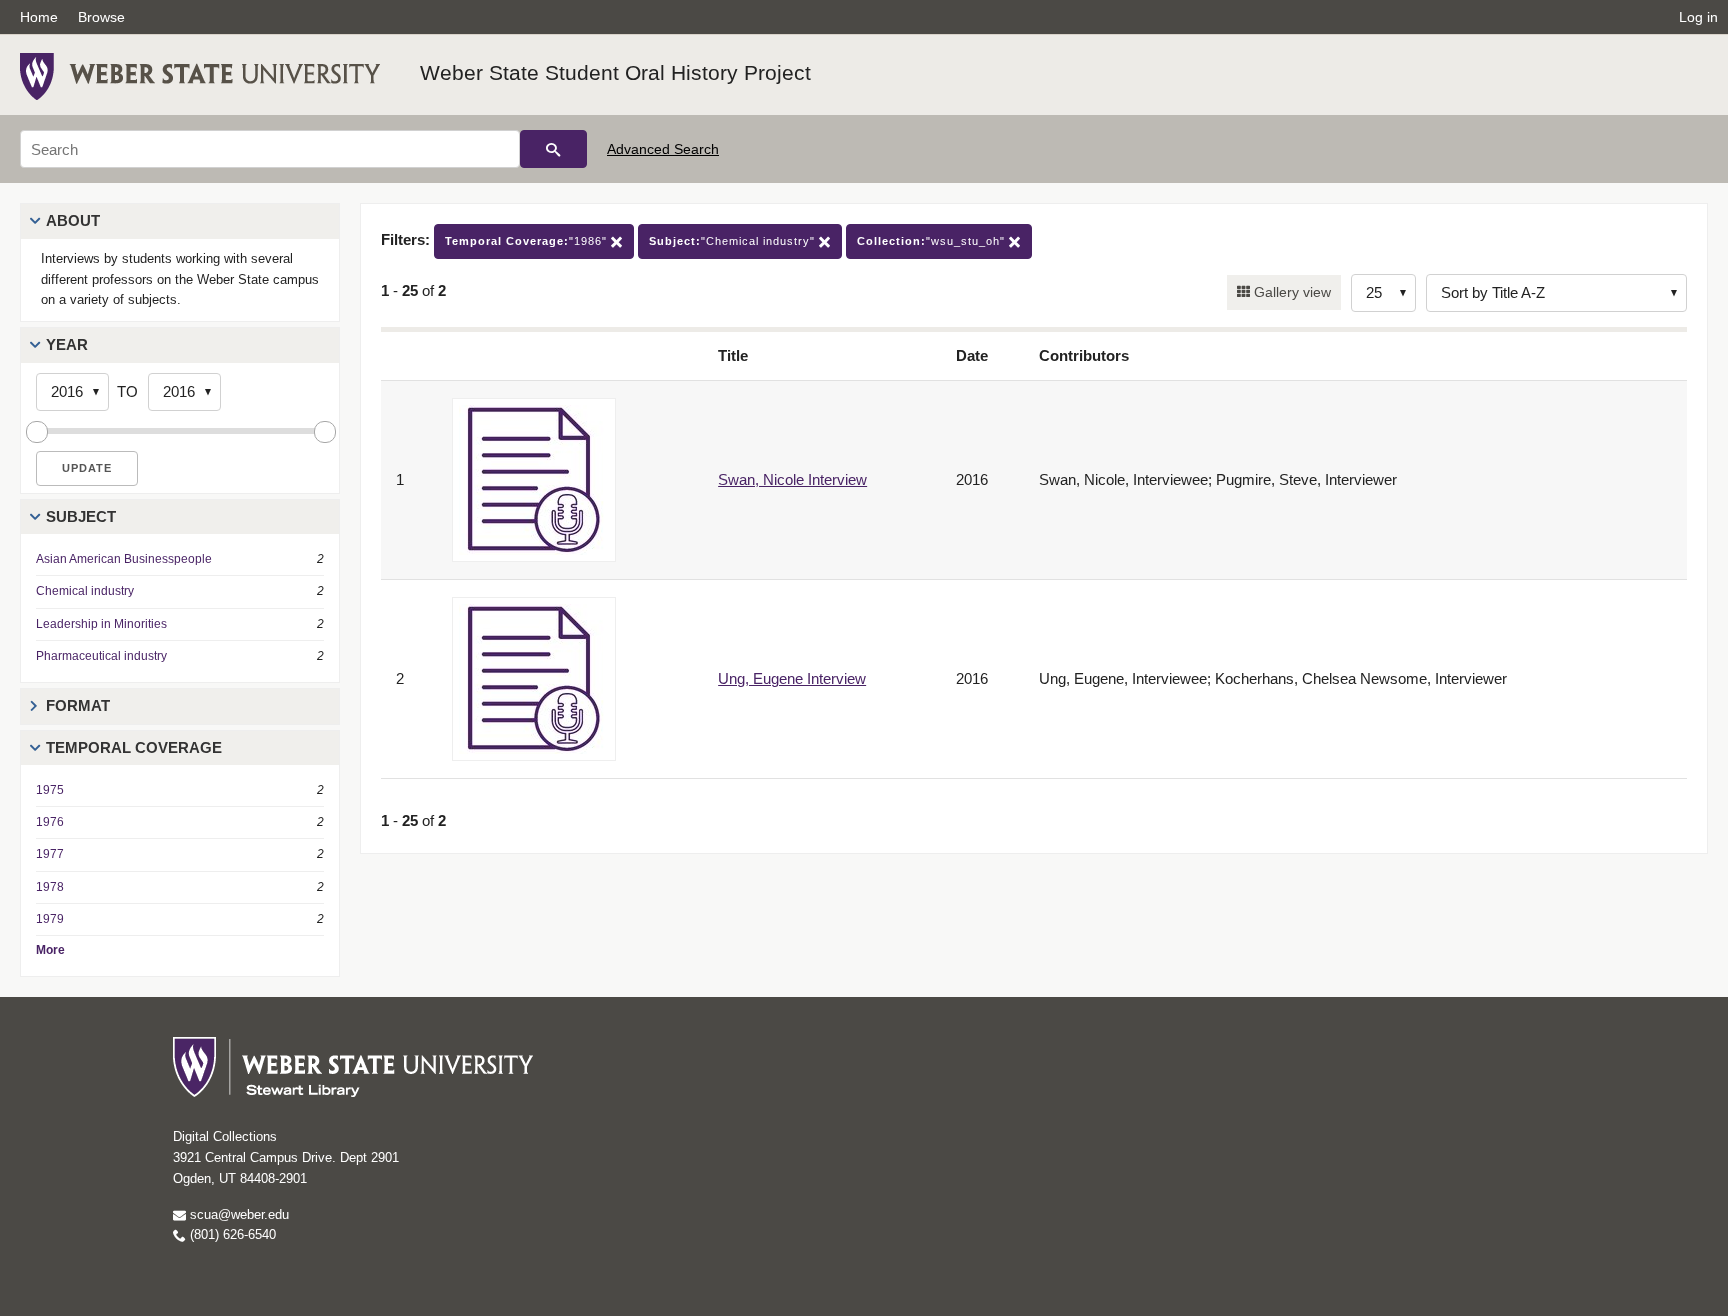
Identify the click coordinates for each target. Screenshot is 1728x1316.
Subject (81, 516)
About (73, 220)
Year (67, 344)
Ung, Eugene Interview (792, 678)
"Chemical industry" (734, 241)
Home (39, 17)
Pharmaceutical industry (101, 656)
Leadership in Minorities (101, 624)
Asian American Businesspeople (124, 559)
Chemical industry (85, 591)
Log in (1698, 17)
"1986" (528, 241)
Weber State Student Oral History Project (615, 72)
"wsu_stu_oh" (933, 241)
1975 (50, 790)
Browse (101, 17)
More (50, 950)
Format (78, 705)
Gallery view (1290, 292)
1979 (50, 919)
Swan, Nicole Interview (792, 479)
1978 (50, 887)
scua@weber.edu (237, 1214)
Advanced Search (663, 149)
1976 (50, 822)
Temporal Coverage (134, 747)
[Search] (553, 149)
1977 (50, 854)
